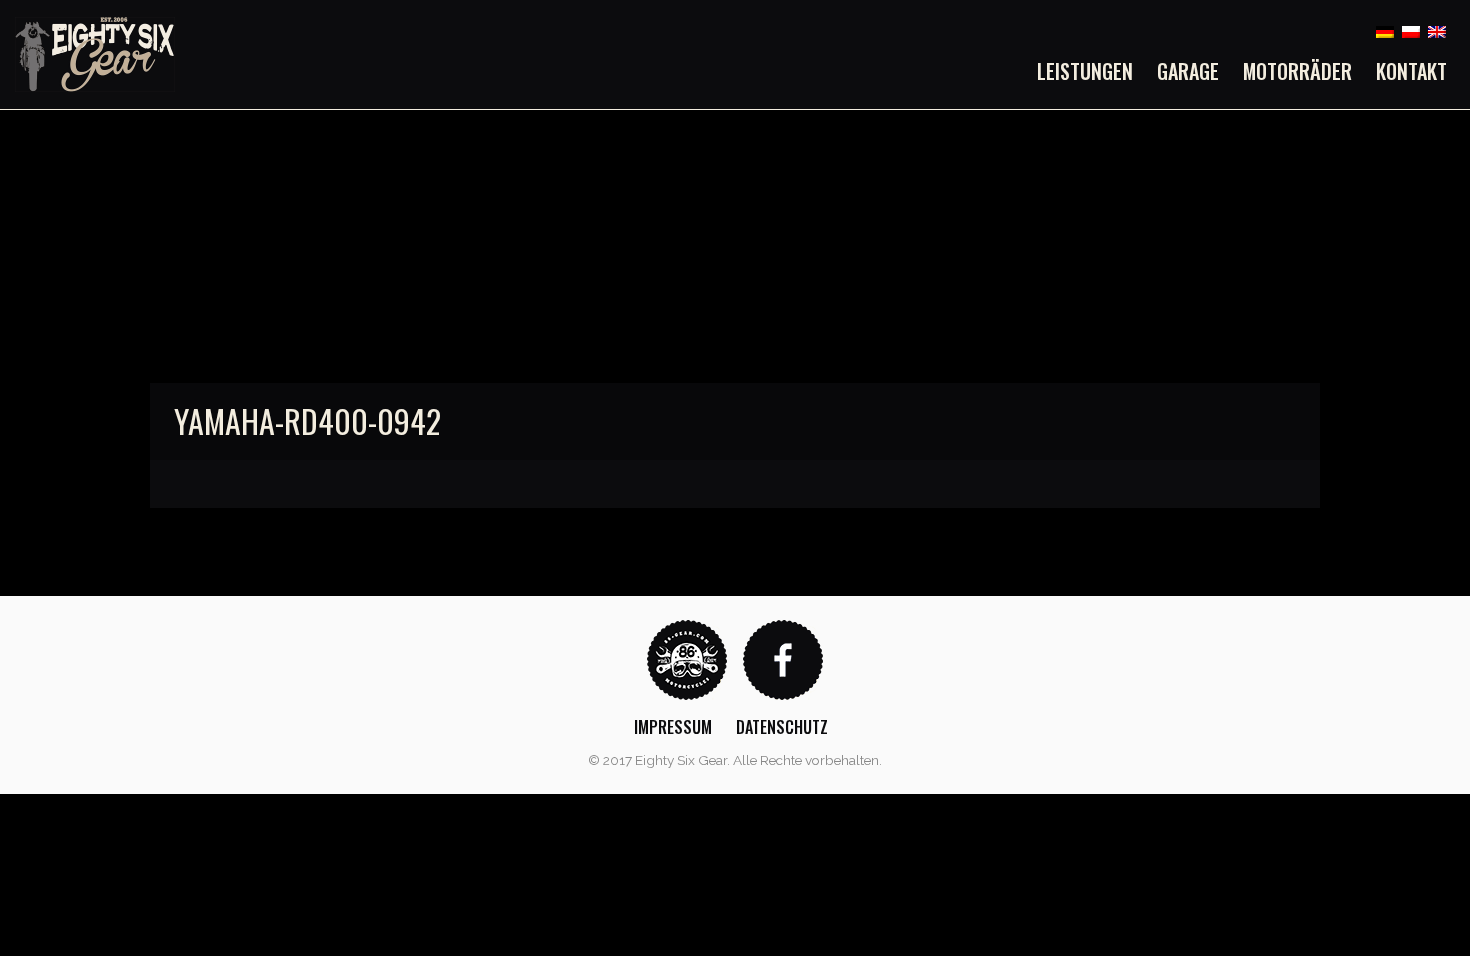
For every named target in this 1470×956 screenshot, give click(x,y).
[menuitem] (1091, 71)
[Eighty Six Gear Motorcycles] (95, 53)
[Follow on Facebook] (783, 658)
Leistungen (1085, 71)
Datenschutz (782, 727)
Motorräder (1297, 71)
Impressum (673, 727)
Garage (1188, 71)
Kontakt (1411, 71)
